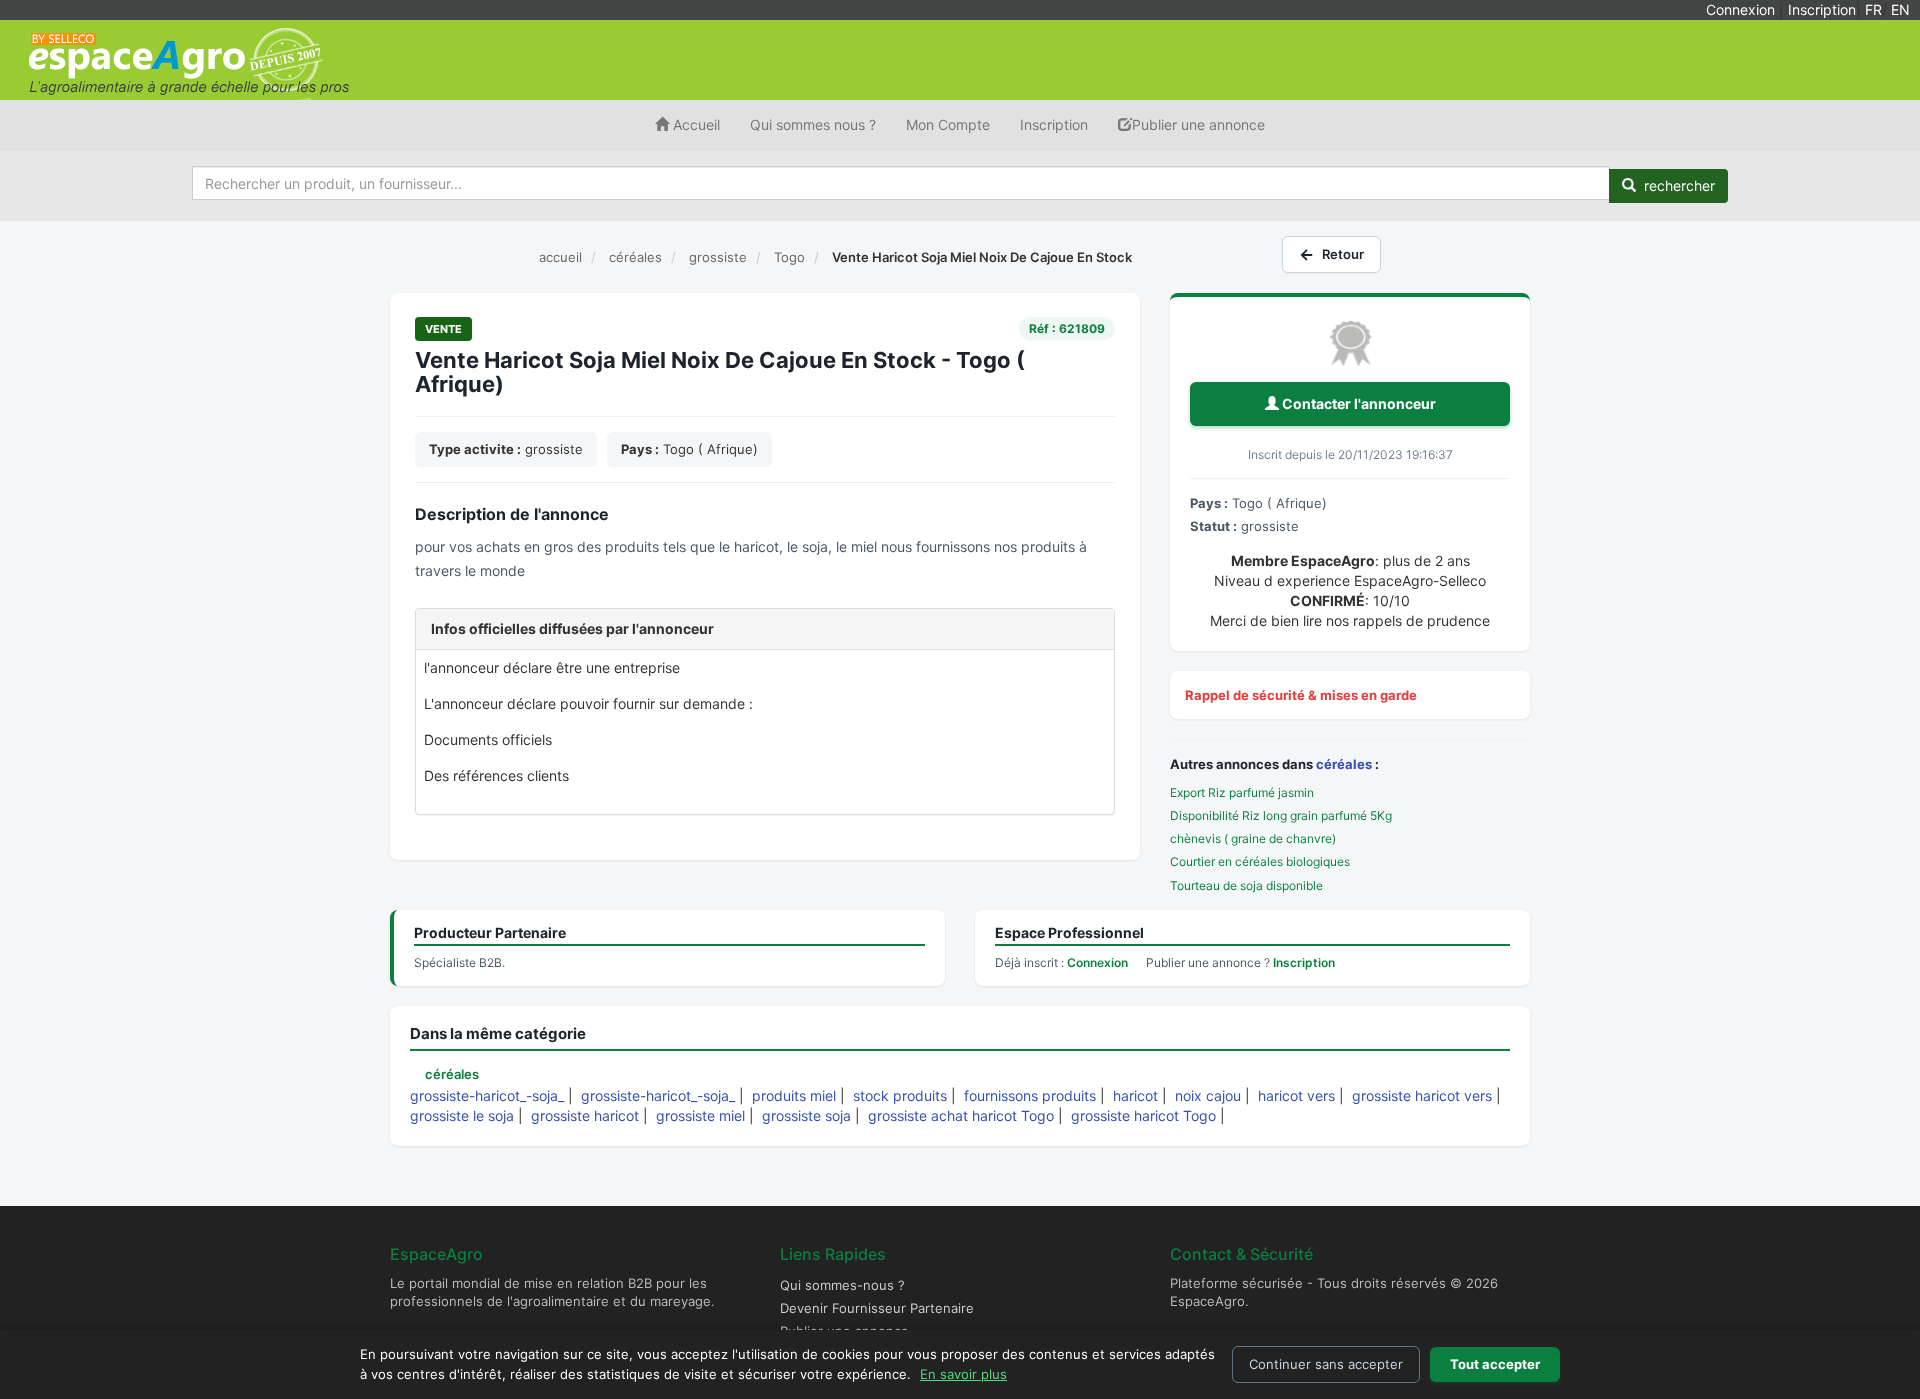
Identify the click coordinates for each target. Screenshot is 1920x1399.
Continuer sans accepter (1326, 1364)
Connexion (1740, 9)
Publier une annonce (1198, 124)
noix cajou (1208, 1095)
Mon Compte (948, 124)
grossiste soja (806, 1115)
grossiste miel (700, 1115)
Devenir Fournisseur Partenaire (877, 1308)
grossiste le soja (462, 1115)
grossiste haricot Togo (1143, 1115)
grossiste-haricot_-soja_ (487, 1095)
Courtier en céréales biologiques (1260, 861)
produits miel (794, 1095)
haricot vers (1296, 1095)
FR (1873, 9)
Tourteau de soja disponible (1246, 885)
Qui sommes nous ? (813, 124)
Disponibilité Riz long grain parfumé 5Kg (1281, 815)
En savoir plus (963, 1374)
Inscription (1822, 9)
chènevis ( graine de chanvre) (1253, 838)
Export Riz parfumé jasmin (1242, 792)
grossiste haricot (585, 1115)
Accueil (694, 124)
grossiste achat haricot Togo (961, 1115)
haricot (1135, 1095)
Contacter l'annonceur (1357, 403)
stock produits (900, 1095)
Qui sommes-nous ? (842, 1285)
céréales (1344, 764)
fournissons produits (1030, 1095)
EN (1900, 9)
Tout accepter (1495, 1364)
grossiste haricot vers (1422, 1095)
